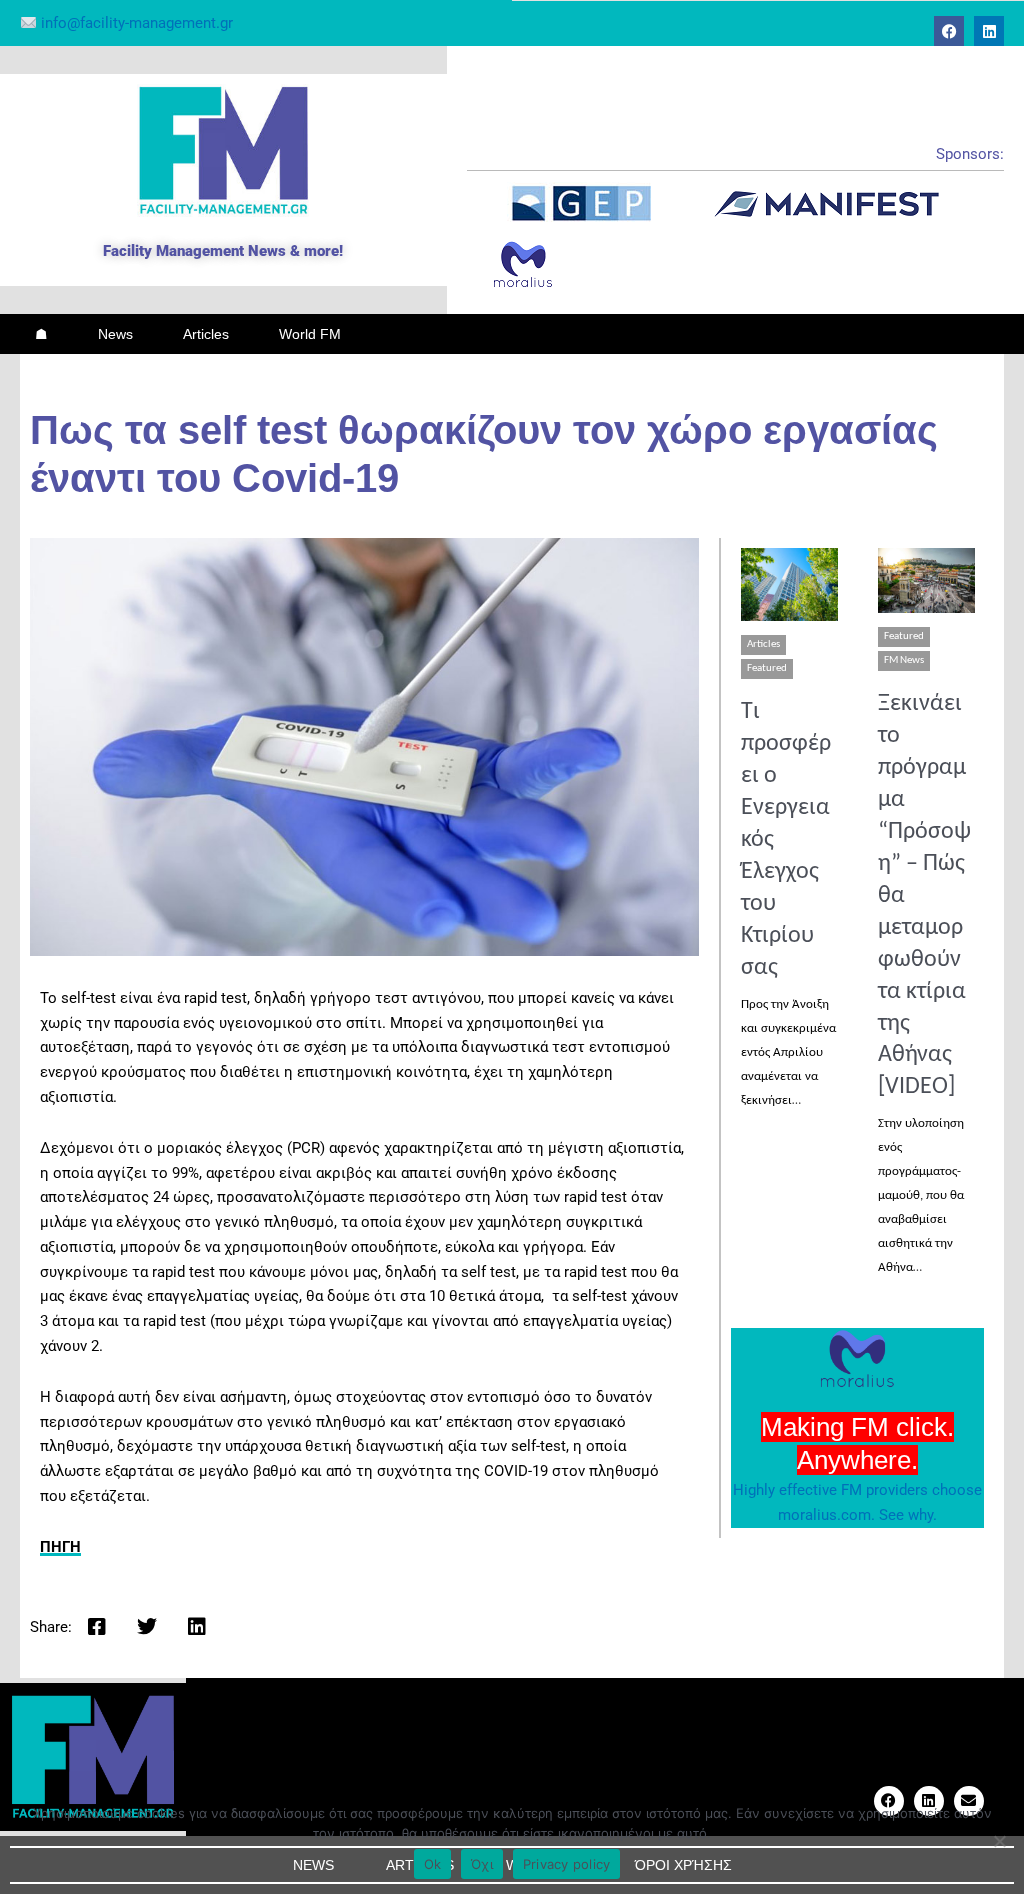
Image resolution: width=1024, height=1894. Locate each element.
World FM (310, 334)
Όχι (482, 1864)
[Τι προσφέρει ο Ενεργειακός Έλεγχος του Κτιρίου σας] (789, 584)
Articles (206, 334)
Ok (433, 1864)
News (115, 334)
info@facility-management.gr (135, 23)
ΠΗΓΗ (60, 1547)
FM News (904, 660)
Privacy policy (567, 1864)
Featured (767, 668)
